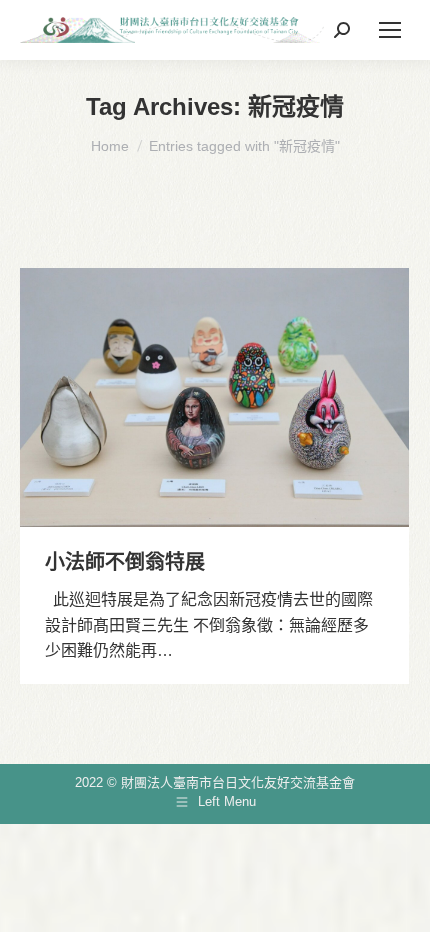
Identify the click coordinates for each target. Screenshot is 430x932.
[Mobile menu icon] (390, 30)
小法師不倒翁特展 (125, 562)
